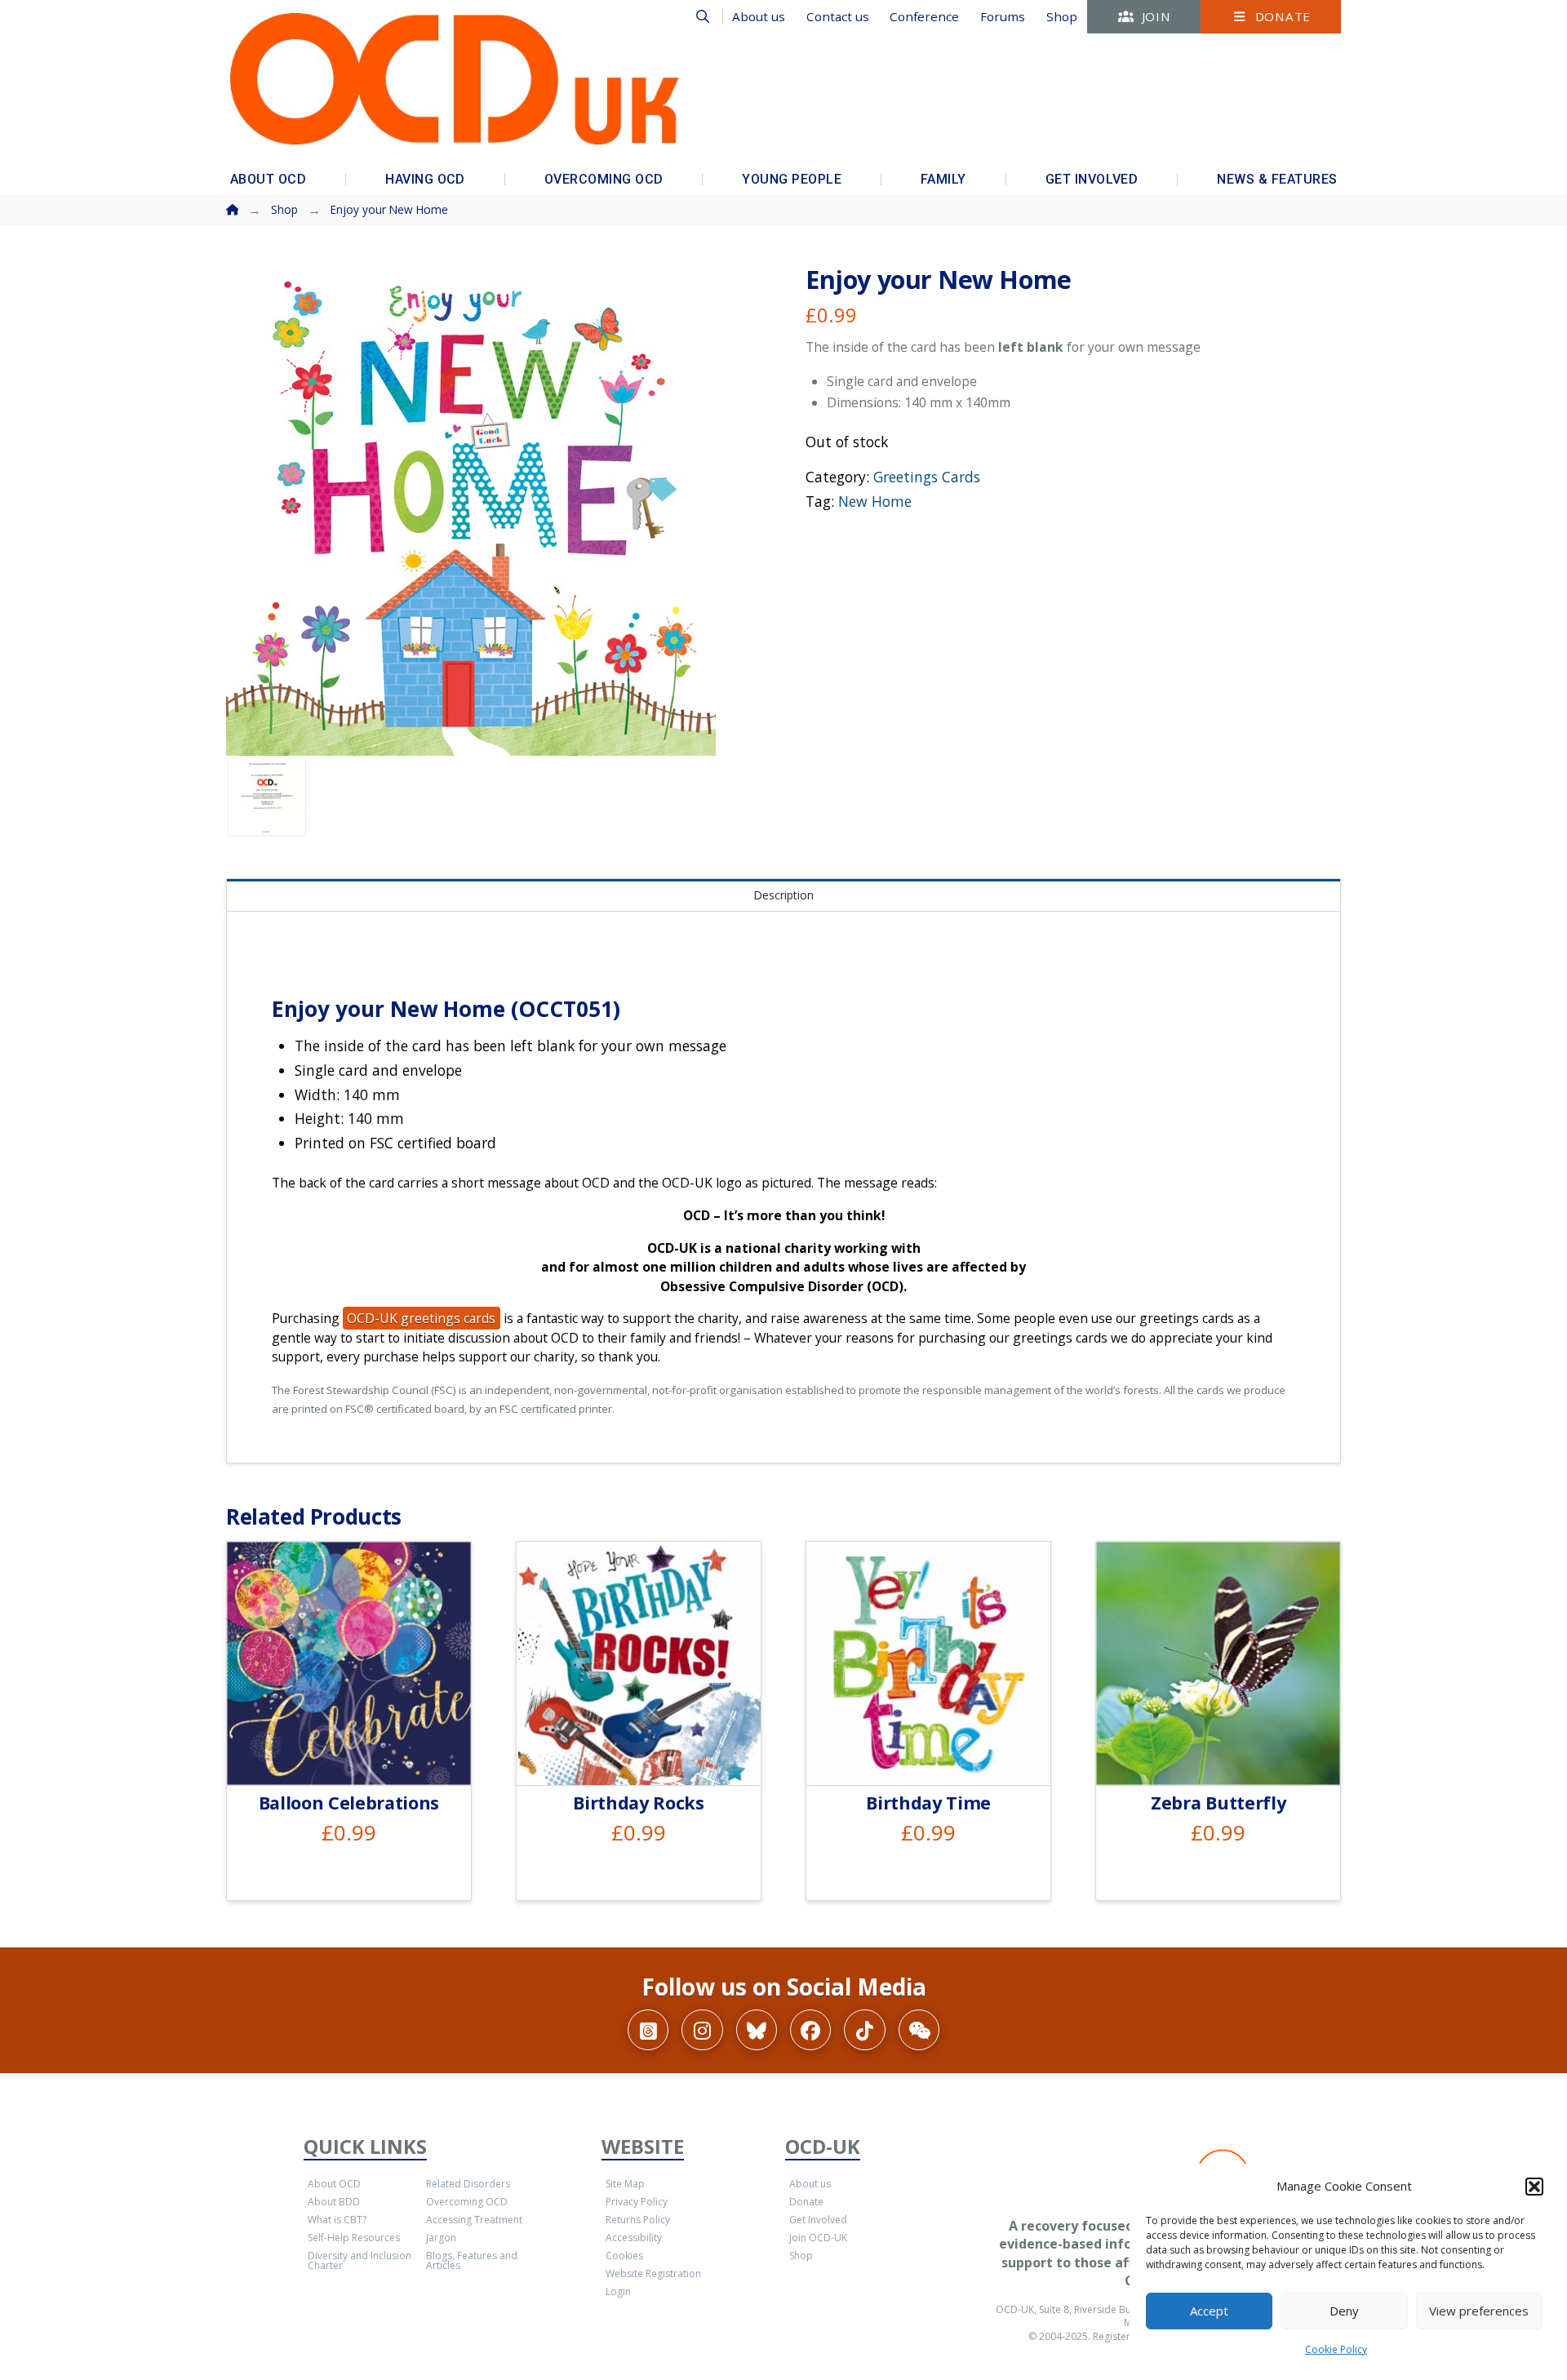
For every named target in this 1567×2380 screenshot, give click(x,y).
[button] (1534, 2187)
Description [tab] (783, 895)
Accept (1209, 2311)
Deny (1344, 2311)
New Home (875, 501)
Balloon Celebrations (349, 1803)
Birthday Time (928, 1803)
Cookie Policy (1336, 2349)
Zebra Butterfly (1218, 1803)
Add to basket (355, 1754)
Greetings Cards (927, 477)
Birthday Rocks (638, 1803)
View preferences (1479, 2311)
